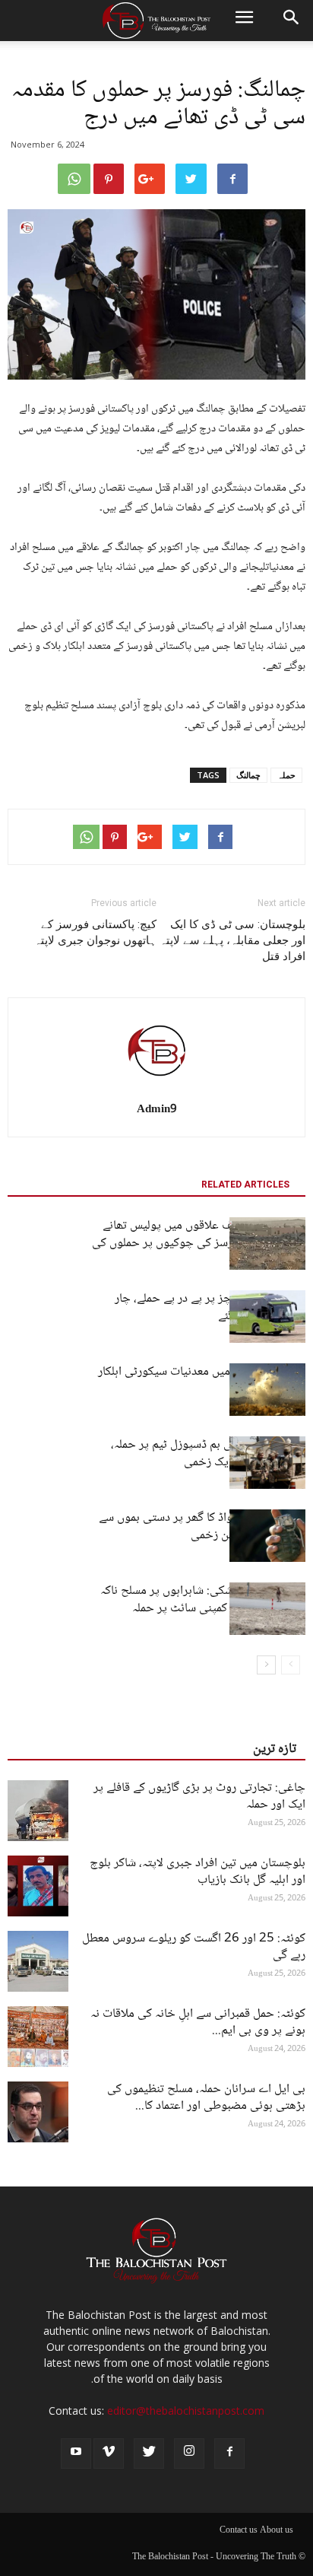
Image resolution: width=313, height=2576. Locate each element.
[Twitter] (149, 2454)
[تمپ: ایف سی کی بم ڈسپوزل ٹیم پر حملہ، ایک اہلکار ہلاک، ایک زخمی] (267, 1463)
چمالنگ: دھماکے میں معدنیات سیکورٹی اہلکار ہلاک (202, 1381)
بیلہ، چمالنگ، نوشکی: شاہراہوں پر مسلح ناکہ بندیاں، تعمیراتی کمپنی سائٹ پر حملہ (203, 1600)
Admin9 (157, 1110)
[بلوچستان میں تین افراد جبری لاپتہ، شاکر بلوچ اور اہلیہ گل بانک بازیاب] (38, 1886)
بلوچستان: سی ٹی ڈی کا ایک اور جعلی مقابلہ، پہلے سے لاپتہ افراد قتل (232, 940)
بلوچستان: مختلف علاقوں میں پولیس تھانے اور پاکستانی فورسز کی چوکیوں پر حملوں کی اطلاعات (199, 1243)
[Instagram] (189, 2454)
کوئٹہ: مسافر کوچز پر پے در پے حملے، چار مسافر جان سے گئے (210, 1308)
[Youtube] (76, 2454)
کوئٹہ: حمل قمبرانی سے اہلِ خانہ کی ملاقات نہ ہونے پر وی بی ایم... (198, 2023)
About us (277, 2531)
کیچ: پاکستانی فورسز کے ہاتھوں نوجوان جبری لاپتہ (95, 932)
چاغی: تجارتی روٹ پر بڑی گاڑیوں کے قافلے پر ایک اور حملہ (199, 1797)
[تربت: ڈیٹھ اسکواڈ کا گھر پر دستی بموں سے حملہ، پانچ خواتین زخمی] (267, 1536)
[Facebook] (229, 2454)
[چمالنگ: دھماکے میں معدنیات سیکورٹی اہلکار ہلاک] (267, 1390)
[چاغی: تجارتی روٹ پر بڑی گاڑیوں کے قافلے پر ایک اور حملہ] (38, 1811)
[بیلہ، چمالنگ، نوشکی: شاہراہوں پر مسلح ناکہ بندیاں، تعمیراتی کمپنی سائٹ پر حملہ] (267, 1609)
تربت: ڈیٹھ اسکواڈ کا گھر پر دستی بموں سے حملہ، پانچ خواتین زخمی (202, 1527)
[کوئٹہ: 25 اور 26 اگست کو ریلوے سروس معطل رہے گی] (38, 1961)
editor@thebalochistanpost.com (186, 2411)
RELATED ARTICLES (245, 1185)
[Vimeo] (109, 2454)
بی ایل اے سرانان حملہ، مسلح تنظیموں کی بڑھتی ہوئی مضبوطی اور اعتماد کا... (206, 2098)
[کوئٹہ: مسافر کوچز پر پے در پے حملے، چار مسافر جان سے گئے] (267, 1317)
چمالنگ (248, 775)
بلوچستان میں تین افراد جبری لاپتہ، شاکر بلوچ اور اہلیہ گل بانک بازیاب (198, 1872)
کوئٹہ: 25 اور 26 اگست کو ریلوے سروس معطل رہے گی (194, 1947)
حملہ (286, 775)
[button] (292, 21)
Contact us (239, 2531)
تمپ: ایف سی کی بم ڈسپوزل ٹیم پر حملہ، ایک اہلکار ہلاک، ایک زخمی (208, 1454)
